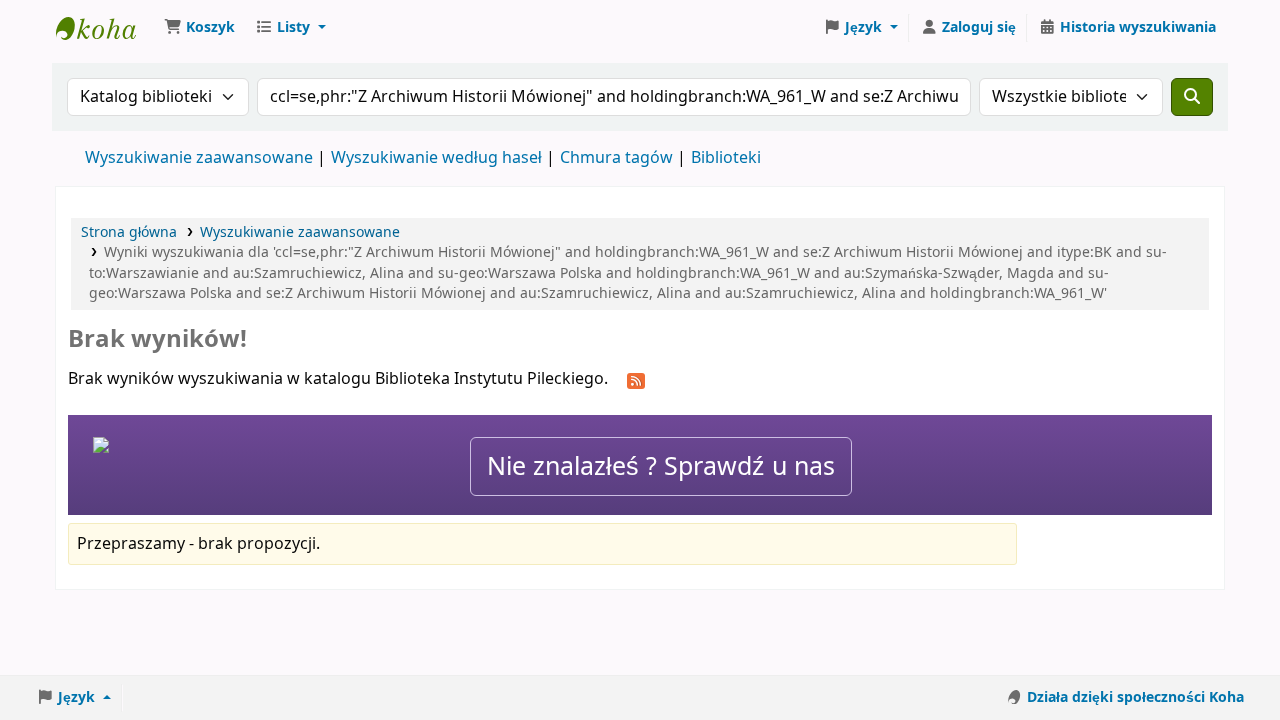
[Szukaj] (1192, 97)
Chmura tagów (616, 158)
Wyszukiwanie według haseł (436, 158)
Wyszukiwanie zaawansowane (199, 158)
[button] (199, 28)
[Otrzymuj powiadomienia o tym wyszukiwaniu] (636, 380)
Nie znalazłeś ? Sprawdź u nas (661, 466)
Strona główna (129, 232)
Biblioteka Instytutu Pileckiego (106, 28)
